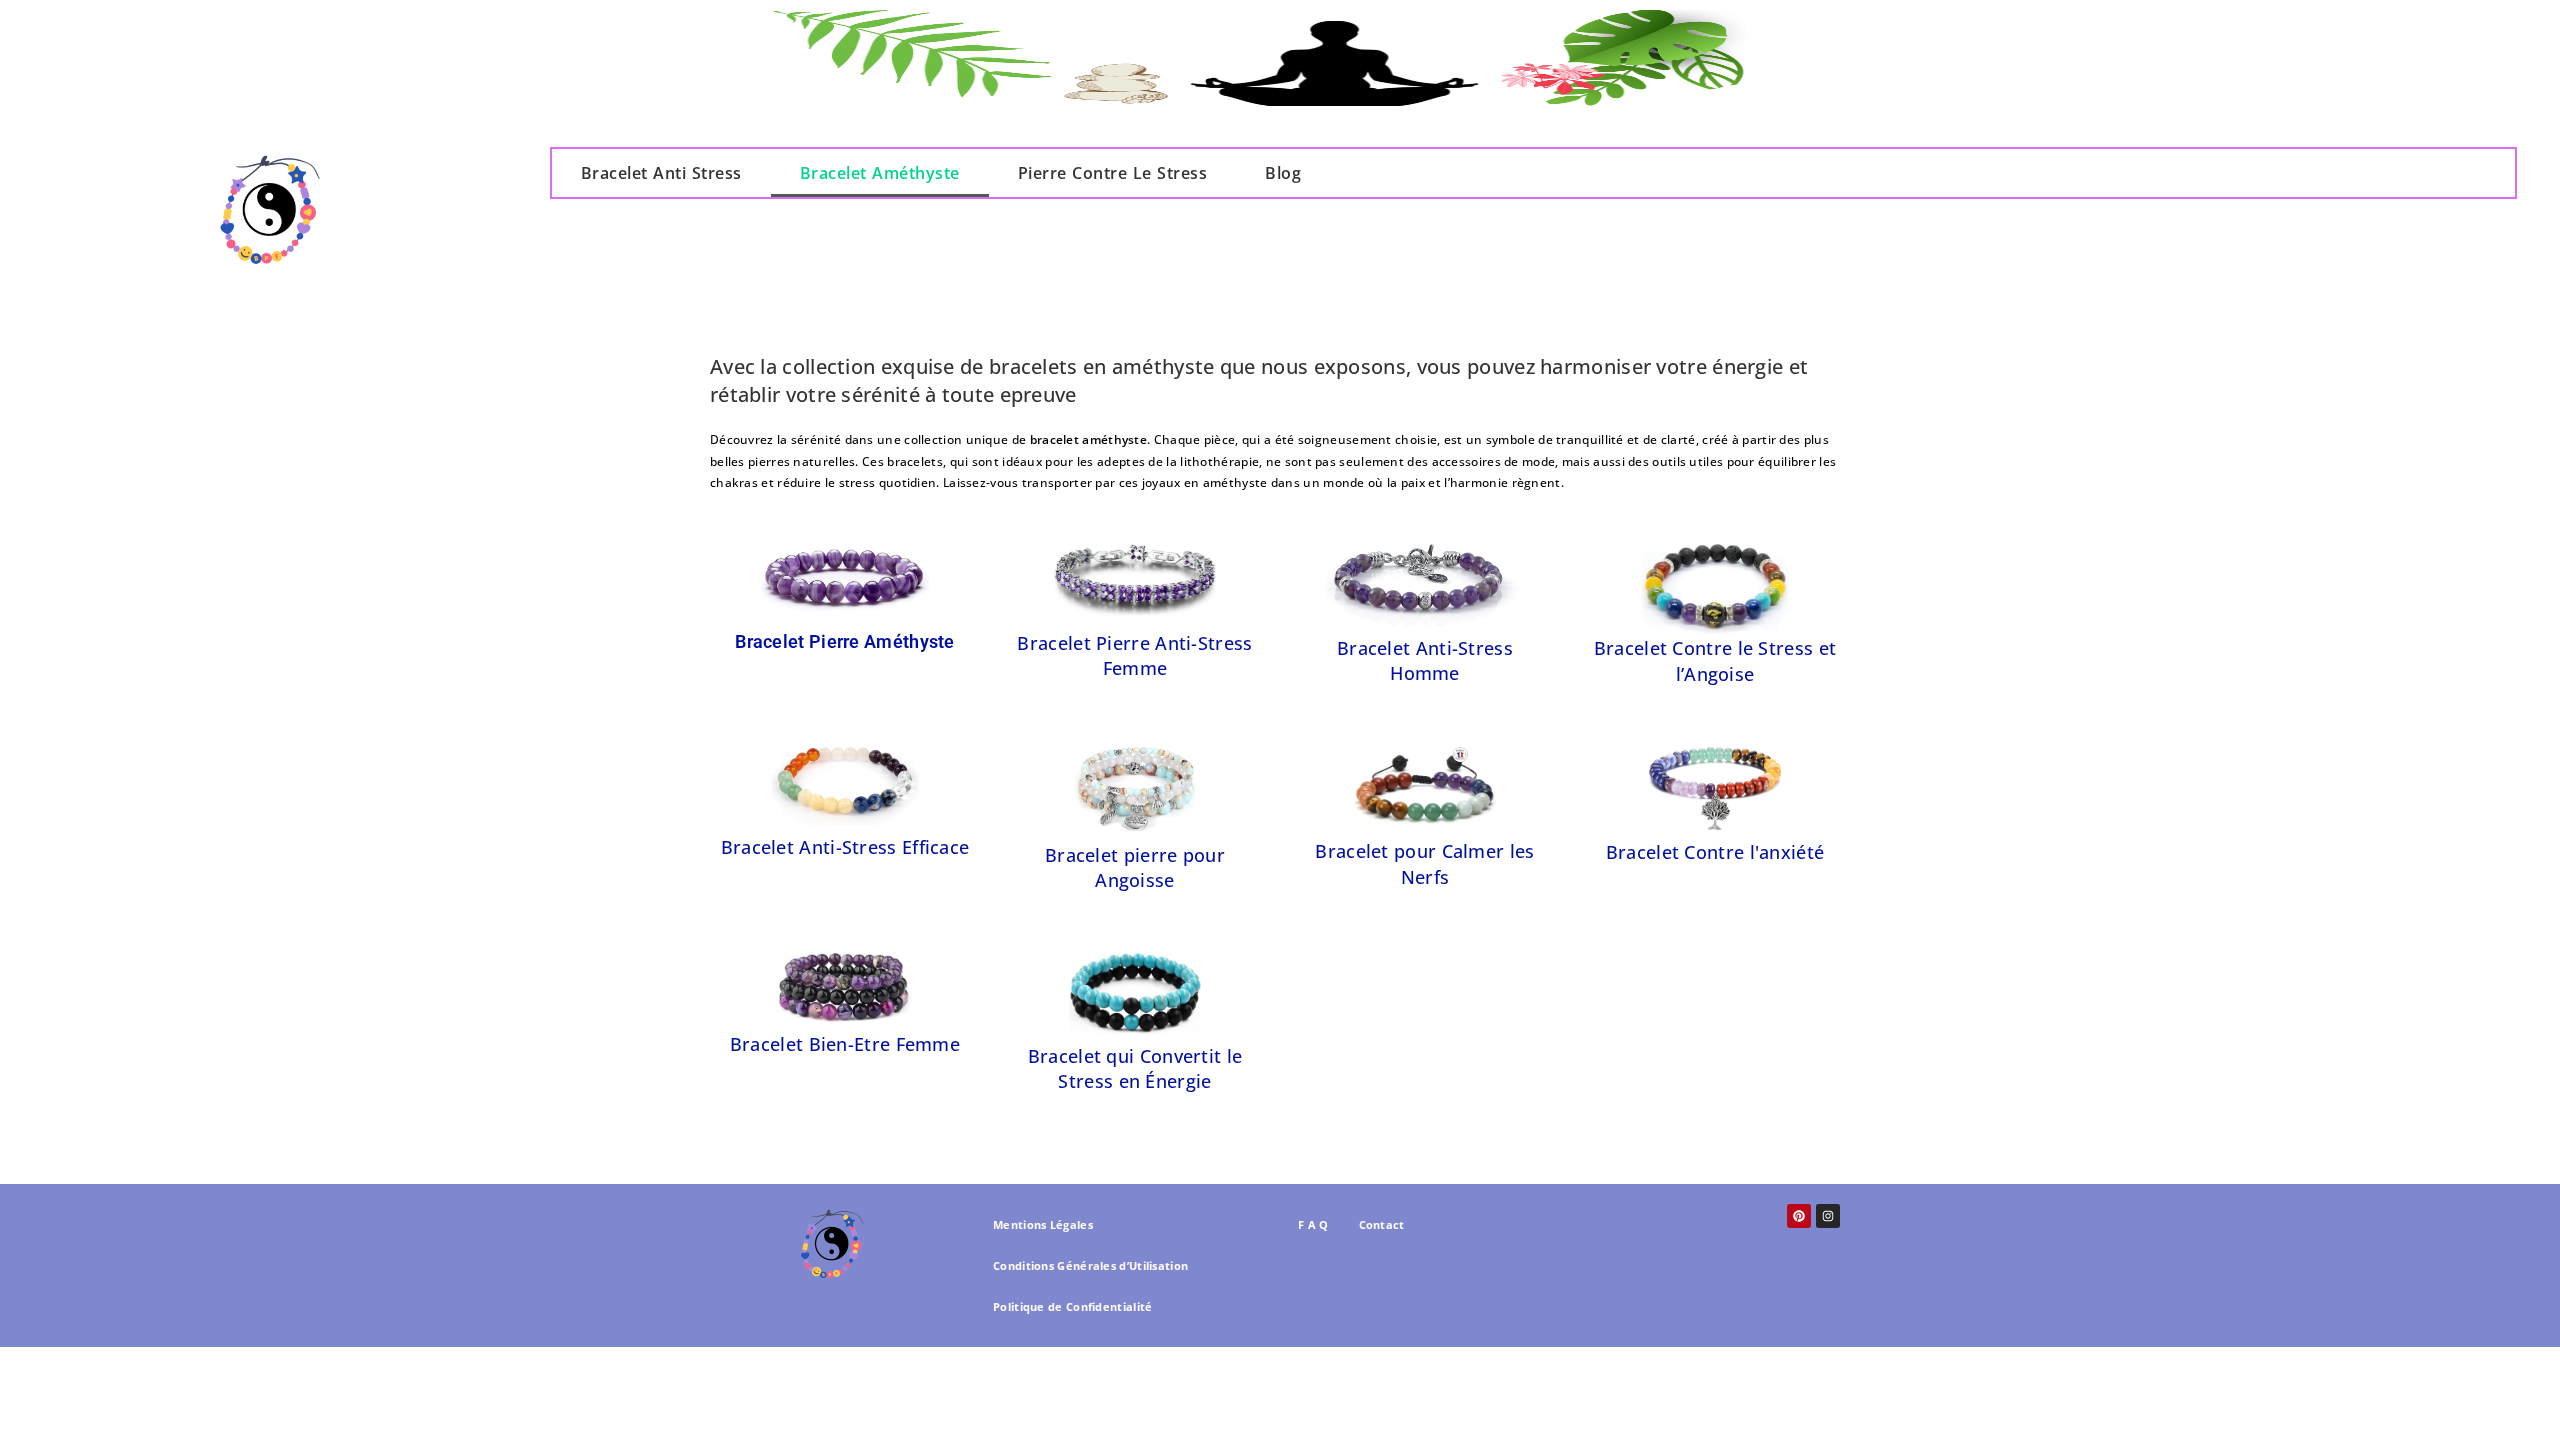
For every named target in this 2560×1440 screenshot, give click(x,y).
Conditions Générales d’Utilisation (1090, 1265)
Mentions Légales (1043, 1224)
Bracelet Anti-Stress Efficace (845, 847)
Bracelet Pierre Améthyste (845, 641)
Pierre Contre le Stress (1113, 173)
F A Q (1313, 1224)
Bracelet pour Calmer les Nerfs (1424, 863)
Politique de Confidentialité (1072, 1306)
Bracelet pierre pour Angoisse (1135, 867)
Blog (1283, 173)
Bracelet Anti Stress (661, 173)
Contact (1382, 1224)
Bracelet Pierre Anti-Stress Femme (1134, 655)
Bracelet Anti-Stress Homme (1425, 660)
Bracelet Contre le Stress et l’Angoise (1715, 660)
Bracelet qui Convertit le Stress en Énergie (1135, 1068)
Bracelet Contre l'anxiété (1715, 852)
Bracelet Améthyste (880, 173)
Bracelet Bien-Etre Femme (845, 1044)
